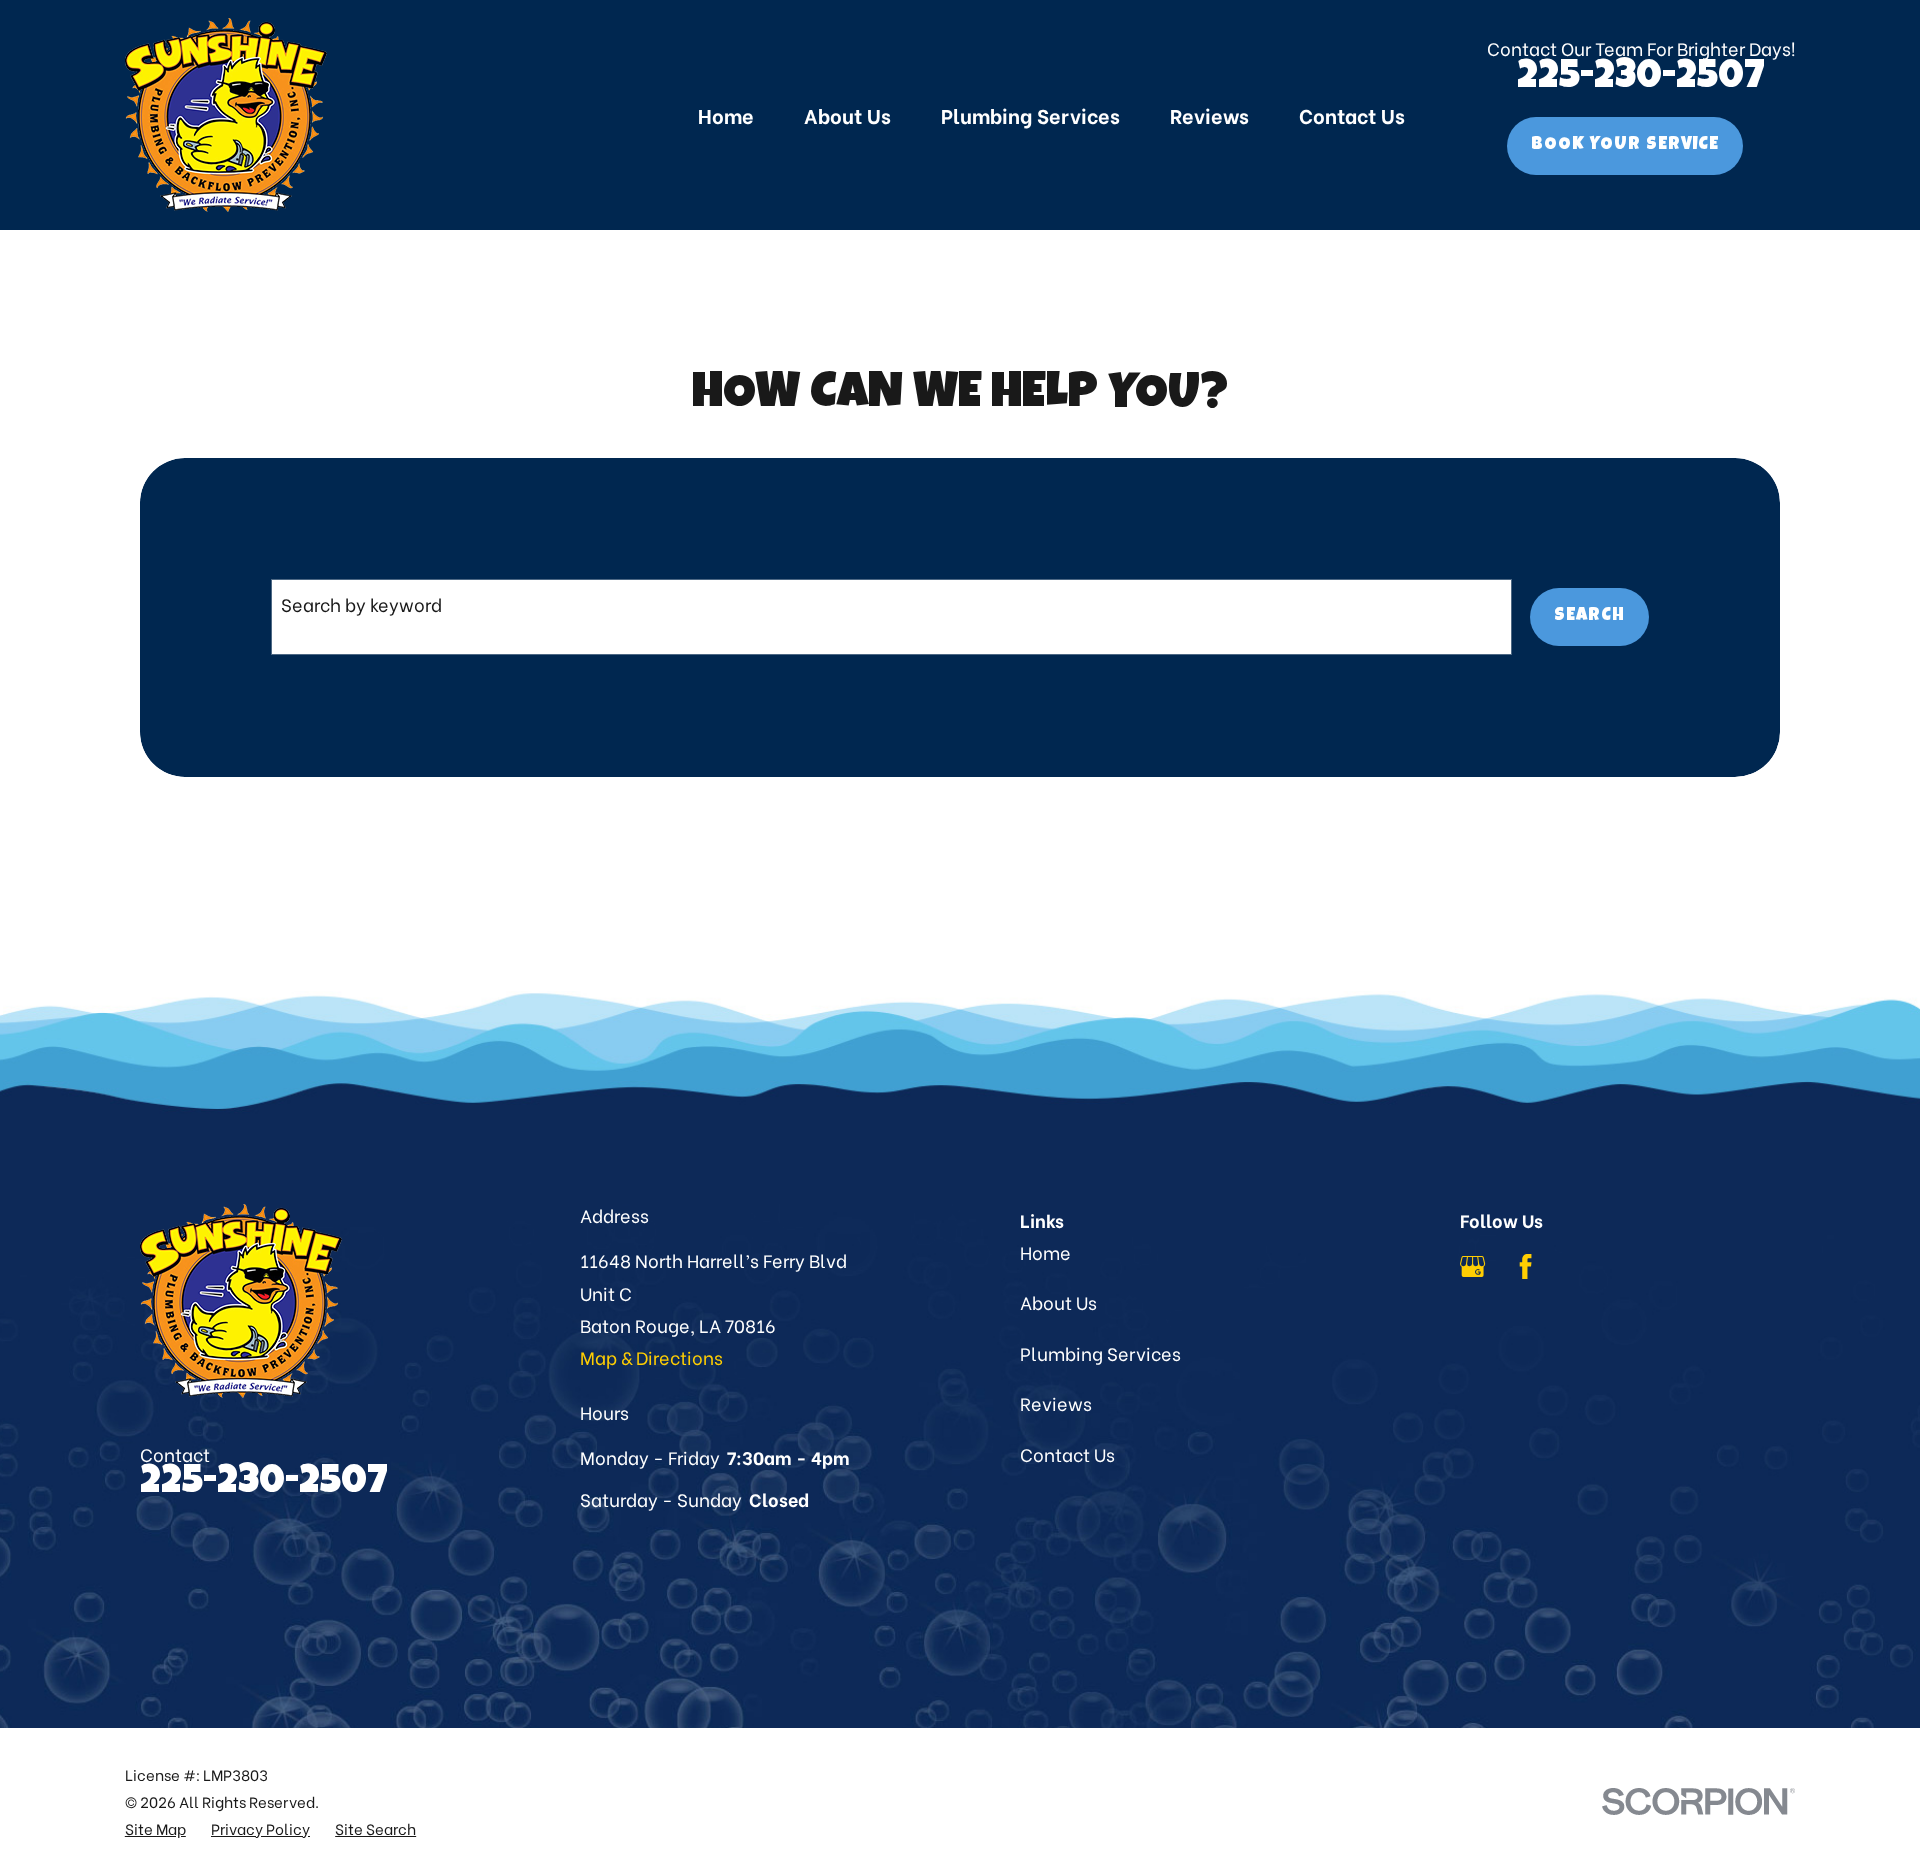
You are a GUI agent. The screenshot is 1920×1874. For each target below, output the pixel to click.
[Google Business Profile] (1472, 1266)
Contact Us (1067, 1453)
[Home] (226, 115)
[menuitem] (155, 1828)
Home (1045, 1251)
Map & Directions (651, 1356)
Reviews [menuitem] (1209, 114)
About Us (1058, 1301)
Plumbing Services (1100, 1352)
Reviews (1056, 1402)
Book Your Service (1625, 145)
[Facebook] (1525, 1266)
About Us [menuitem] (847, 114)
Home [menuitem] (726, 114)
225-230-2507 (1641, 79)
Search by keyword (361, 603)
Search (1589, 616)
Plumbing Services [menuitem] (1030, 114)
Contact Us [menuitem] (1352, 114)
